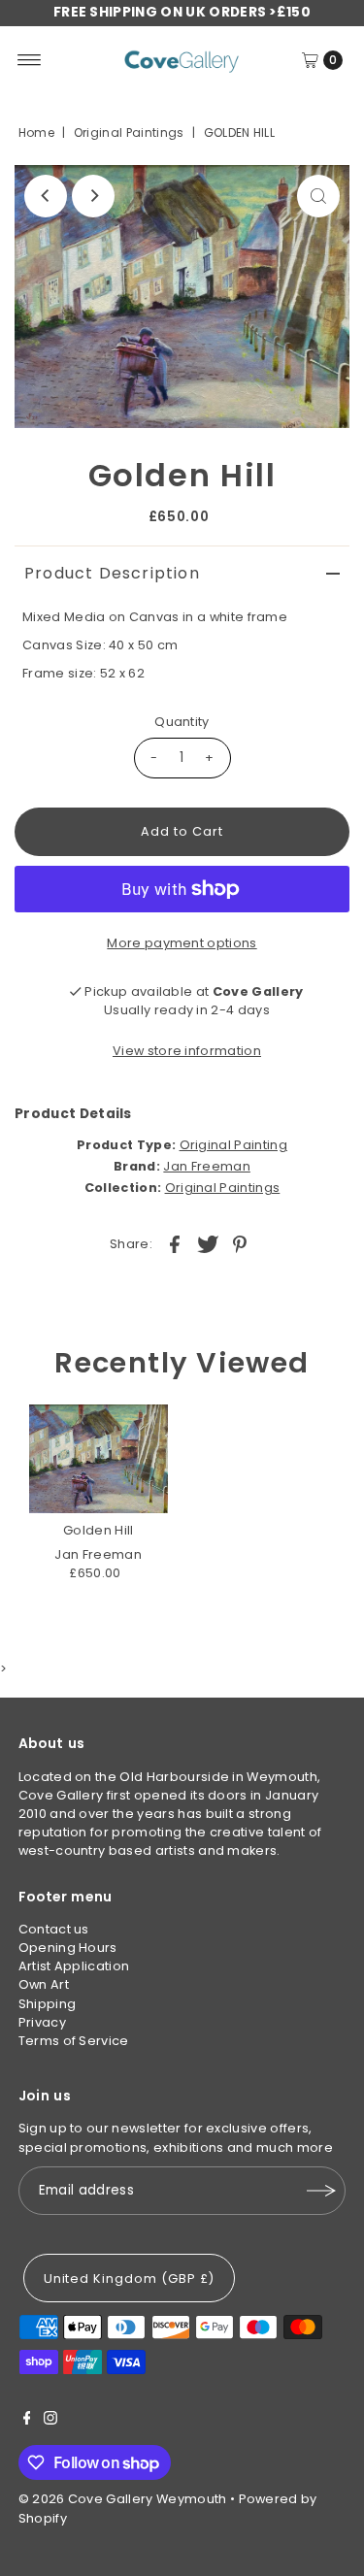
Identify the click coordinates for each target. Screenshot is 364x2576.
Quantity (182, 722)
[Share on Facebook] (175, 1244)
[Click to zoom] (318, 196)
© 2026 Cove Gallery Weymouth (123, 2499)
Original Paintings (129, 132)
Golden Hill (99, 1530)
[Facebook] (27, 2421)
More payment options (182, 943)
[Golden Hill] (99, 1459)
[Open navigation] (30, 60)
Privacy (42, 2022)
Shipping (48, 2004)
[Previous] (46, 196)
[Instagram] (50, 2421)
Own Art (44, 1984)
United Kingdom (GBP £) (129, 2279)
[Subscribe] (321, 2191)
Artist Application (74, 1966)
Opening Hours (68, 1948)
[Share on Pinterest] (240, 1244)
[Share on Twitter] (208, 1244)
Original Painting (233, 1145)
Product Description (112, 573)
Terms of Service (74, 2041)
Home (36, 132)
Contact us (54, 1929)
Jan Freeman (207, 1166)
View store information (187, 1051)
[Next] (93, 196)
